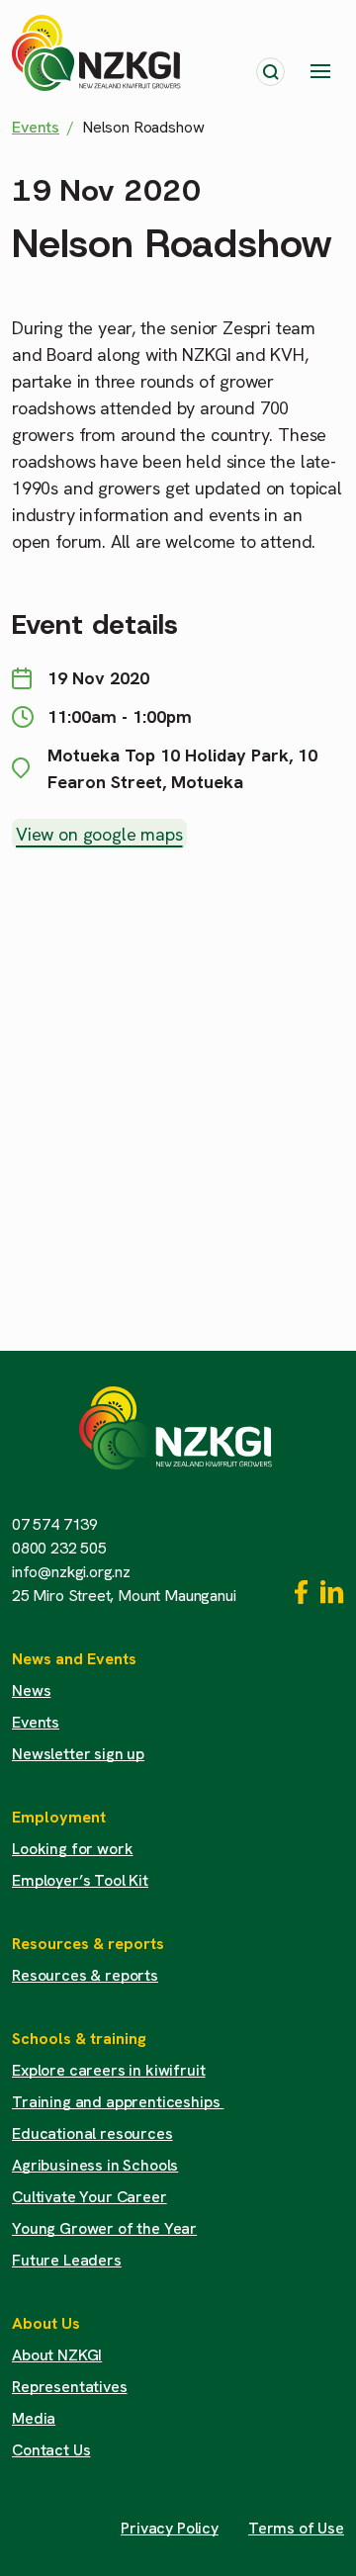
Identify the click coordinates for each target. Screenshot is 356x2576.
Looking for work (72, 1849)
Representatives (70, 2387)
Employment (59, 1817)
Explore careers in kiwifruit (109, 2070)
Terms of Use (296, 2528)
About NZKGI (57, 2355)
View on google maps (99, 834)
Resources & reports (88, 1944)
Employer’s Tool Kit (80, 1880)
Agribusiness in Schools (95, 2165)
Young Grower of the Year (104, 2228)
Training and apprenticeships (118, 2102)
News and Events (74, 1659)
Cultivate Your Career (89, 2197)
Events (36, 127)
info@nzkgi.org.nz (71, 1572)
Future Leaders (67, 2260)
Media (34, 2418)
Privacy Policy (170, 2528)
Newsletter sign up (78, 1754)
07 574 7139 (55, 1524)
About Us (46, 2323)
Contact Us (51, 2450)
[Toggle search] (270, 72)
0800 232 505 (59, 1548)
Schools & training (79, 2039)
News (31, 1690)
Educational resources (92, 2133)
